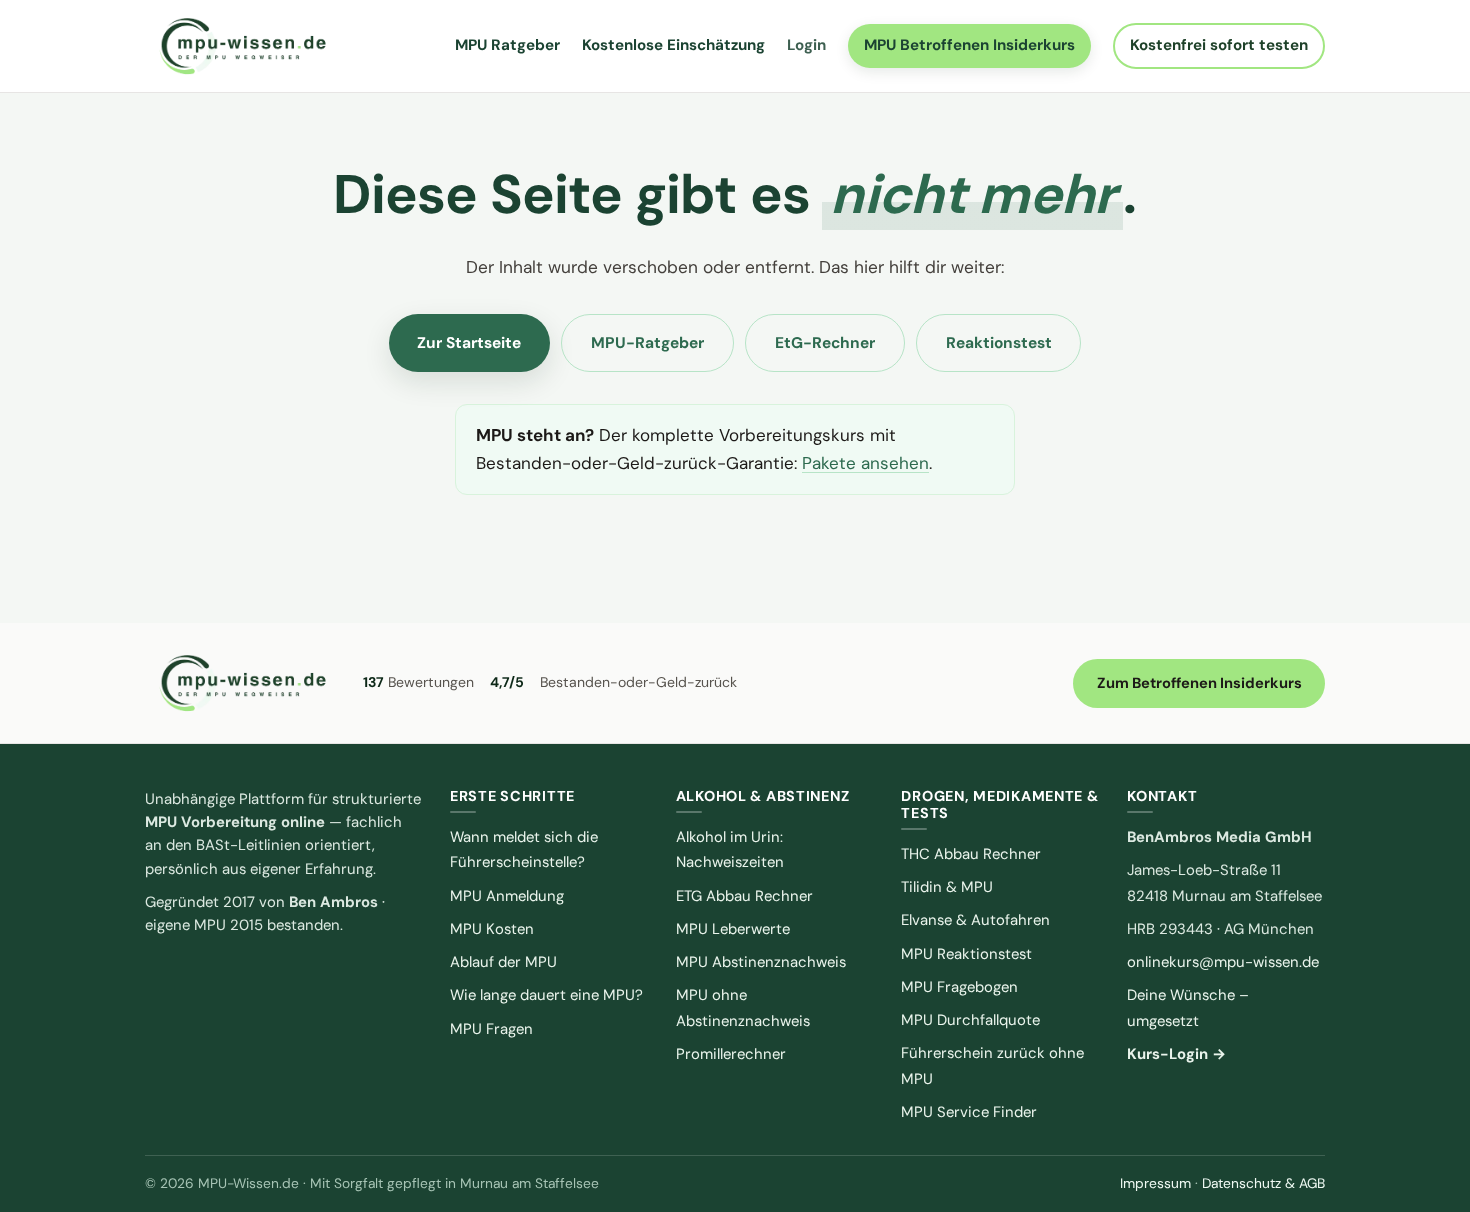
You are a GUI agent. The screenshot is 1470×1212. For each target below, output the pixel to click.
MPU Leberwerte (733, 929)
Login (806, 45)
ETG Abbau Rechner (744, 896)
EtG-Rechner (825, 343)
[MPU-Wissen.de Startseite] (242, 46)
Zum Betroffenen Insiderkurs (1199, 683)
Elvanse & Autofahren (975, 920)
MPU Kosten (492, 929)
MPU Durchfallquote (970, 1020)
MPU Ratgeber (507, 45)
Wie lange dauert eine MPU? (546, 995)
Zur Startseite (469, 343)
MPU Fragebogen (959, 987)
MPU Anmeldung (507, 896)
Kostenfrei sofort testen (1219, 45)
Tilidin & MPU (947, 887)
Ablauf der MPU (503, 962)
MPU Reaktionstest (966, 954)
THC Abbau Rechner (971, 854)
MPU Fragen (491, 1029)
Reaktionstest (999, 343)
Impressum (1155, 1183)
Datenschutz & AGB (1263, 1183)
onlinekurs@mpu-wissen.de (1223, 962)
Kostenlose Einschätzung (673, 45)
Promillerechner (731, 1054)
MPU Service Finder (969, 1112)
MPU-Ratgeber (647, 343)
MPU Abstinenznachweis (761, 962)
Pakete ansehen (865, 463)
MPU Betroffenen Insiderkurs (969, 45)
